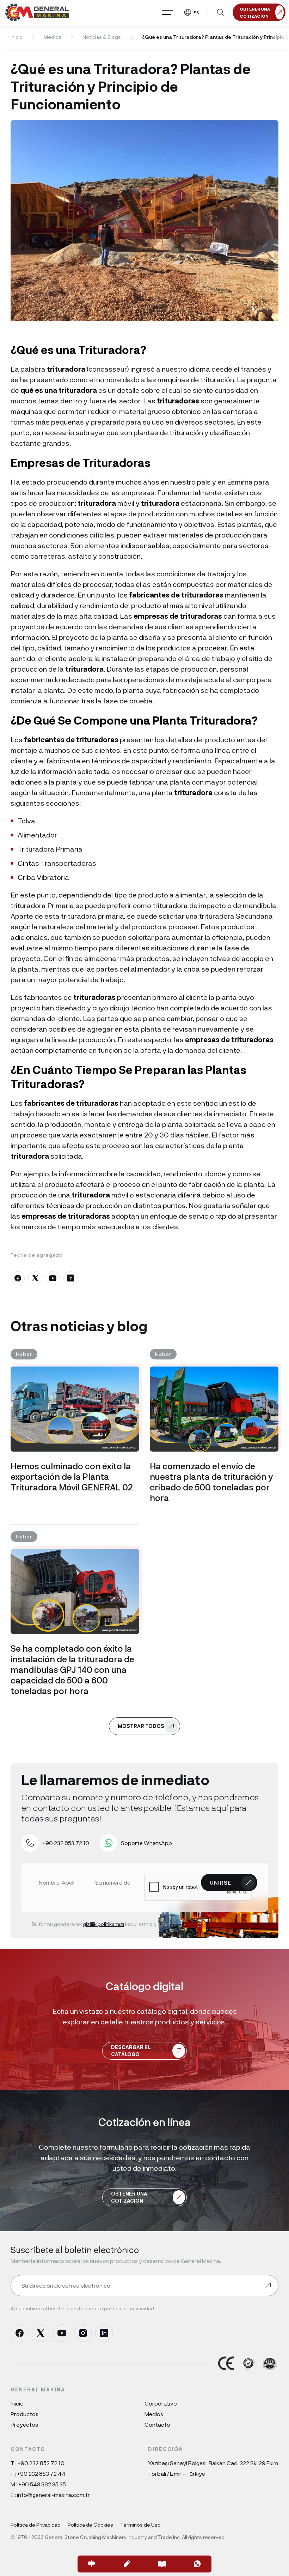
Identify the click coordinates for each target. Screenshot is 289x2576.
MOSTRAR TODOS (141, 1726)
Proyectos (24, 2424)
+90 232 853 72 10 (41, 2463)
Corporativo (161, 2403)
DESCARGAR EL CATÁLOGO (131, 2051)
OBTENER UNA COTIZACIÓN (129, 2197)
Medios (53, 37)
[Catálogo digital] (162, 2564)
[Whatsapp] (197, 2564)
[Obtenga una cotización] (127, 2564)
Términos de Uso (140, 2525)
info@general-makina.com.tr (53, 2495)
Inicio (17, 37)
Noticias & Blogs (102, 37)
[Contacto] (92, 2564)
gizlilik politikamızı (103, 1924)
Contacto (157, 2424)
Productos (24, 2414)
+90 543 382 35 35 (42, 2484)
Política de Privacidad (36, 2525)
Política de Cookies (90, 2525)
